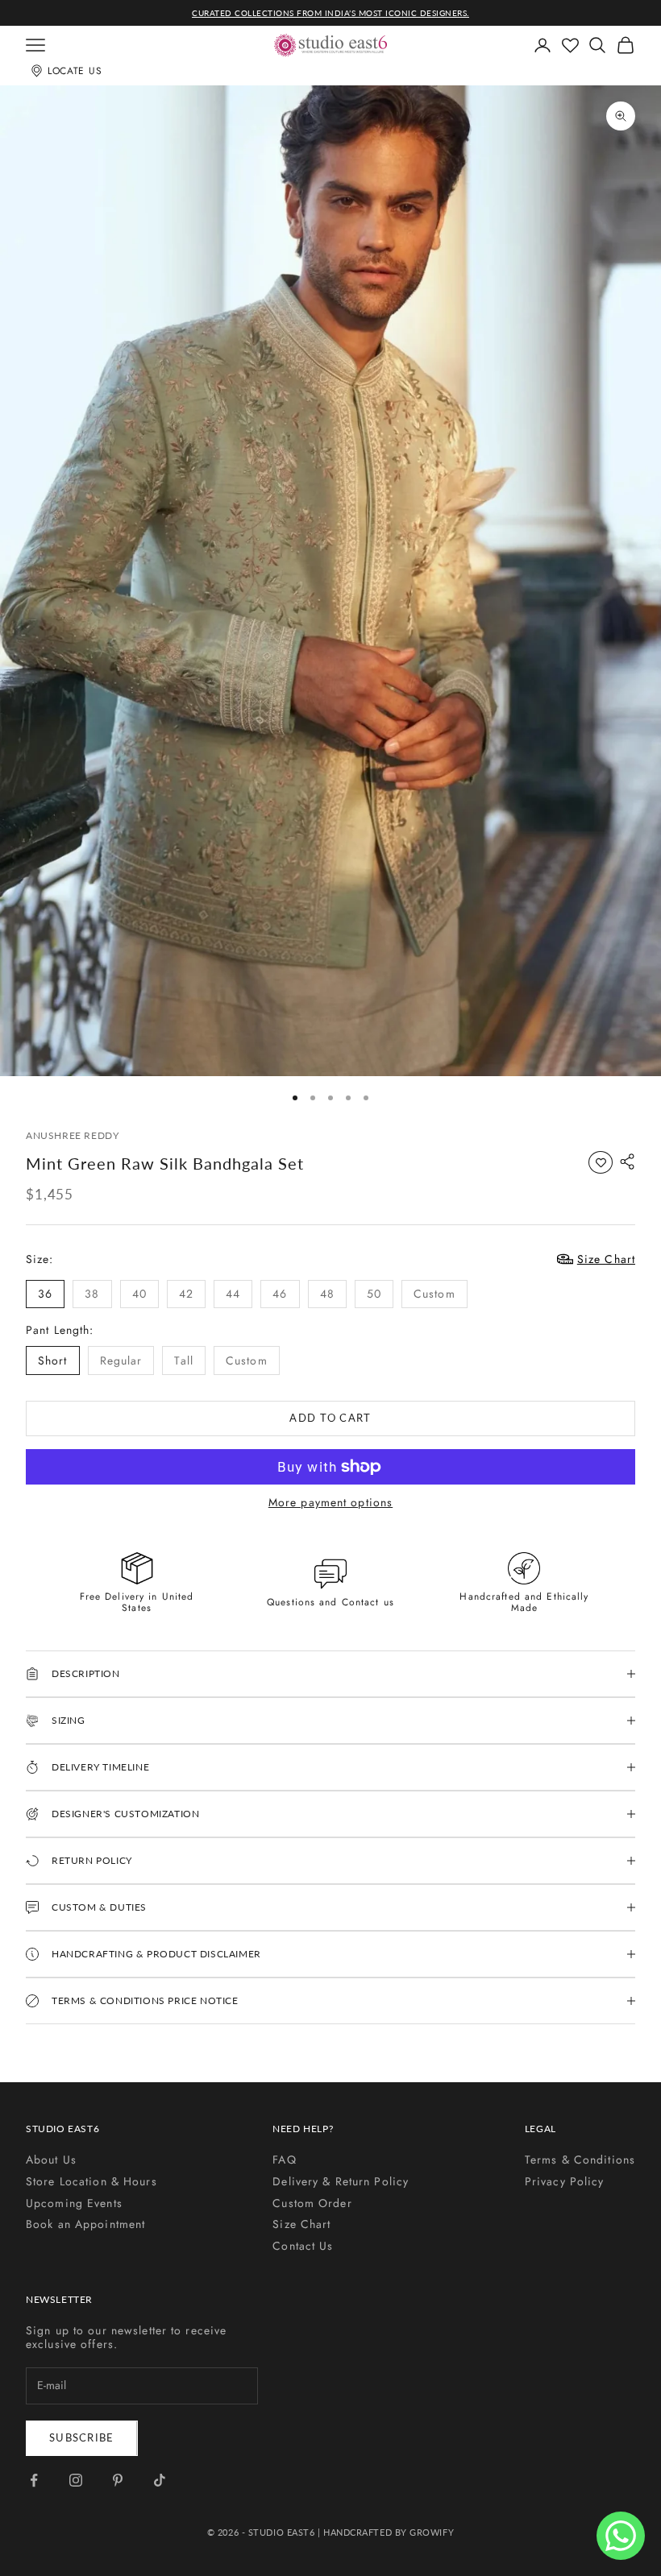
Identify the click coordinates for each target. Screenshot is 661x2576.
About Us (51, 2160)
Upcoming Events (74, 2203)
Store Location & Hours (91, 2181)
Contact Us (303, 2246)
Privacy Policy (565, 2181)
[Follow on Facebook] (34, 2480)
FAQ (284, 2160)
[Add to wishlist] (601, 1162)
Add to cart (330, 1418)
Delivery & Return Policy (341, 2181)
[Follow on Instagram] (76, 2480)
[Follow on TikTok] (160, 2480)
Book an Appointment (85, 2224)
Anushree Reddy (72, 1135)
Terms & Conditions (580, 2160)
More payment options (330, 1503)
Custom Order (312, 2203)
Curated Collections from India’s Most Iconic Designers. (330, 13)
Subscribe (82, 2437)
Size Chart (301, 2224)
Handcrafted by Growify (389, 2532)
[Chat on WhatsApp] (621, 2536)
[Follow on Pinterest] (118, 2480)
